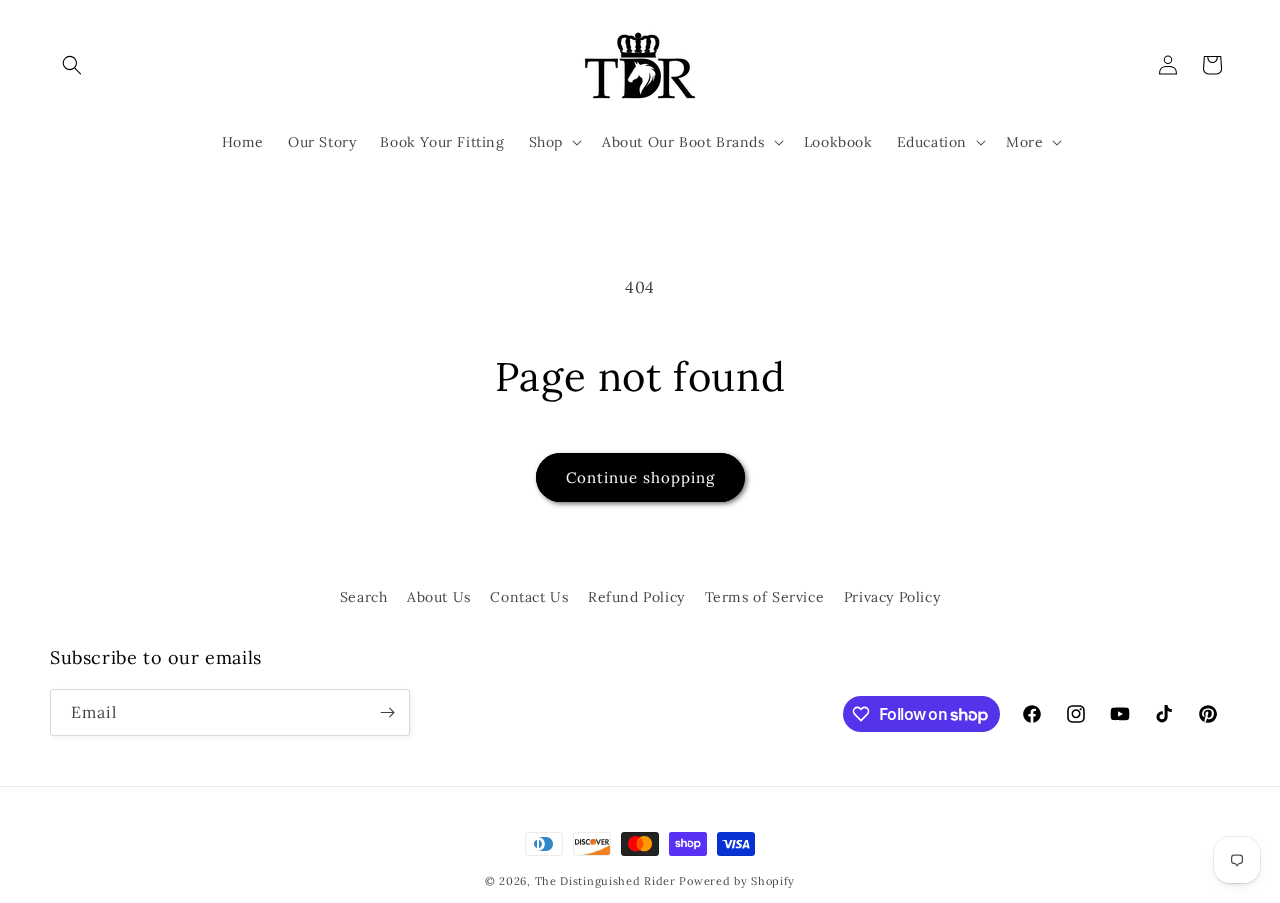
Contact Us (529, 597)
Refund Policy (636, 597)
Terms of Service (765, 597)
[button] (72, 65)
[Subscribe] (387, 712)
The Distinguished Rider (605, 881)
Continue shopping (640, 477)
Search (364, 597)
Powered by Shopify (737, 881)
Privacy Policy (892, 597)
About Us (439, 597)
